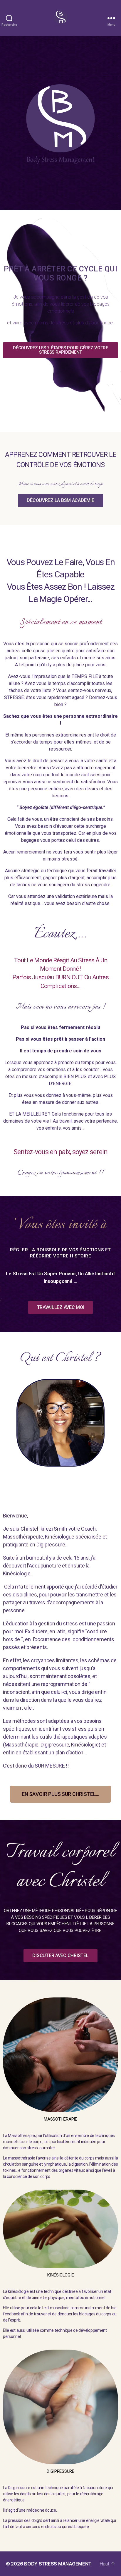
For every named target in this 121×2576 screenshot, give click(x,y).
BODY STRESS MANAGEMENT (58, 2564)
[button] (60, 350)
